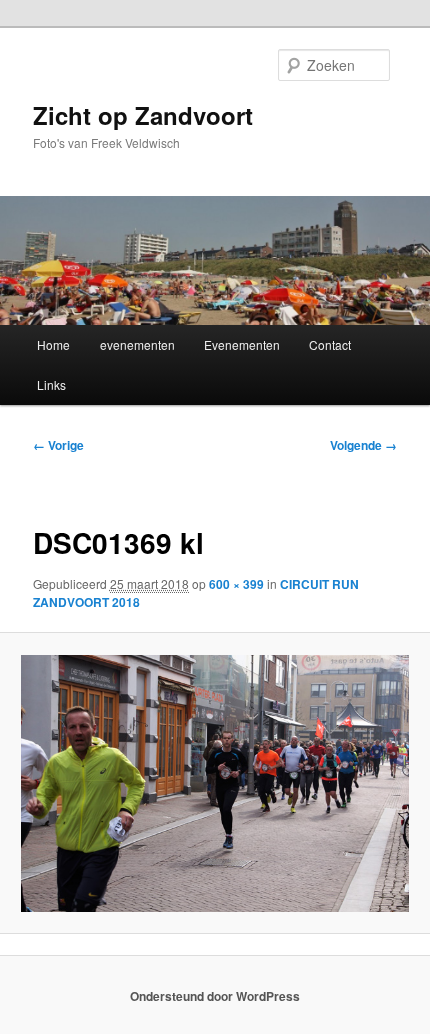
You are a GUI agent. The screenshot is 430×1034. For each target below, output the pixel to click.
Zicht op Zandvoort (143, 115)
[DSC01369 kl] (214, 784)
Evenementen (242, 344)
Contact (330, 344)
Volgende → (363, 445)
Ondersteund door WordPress (215, 996)
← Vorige (58, 445)
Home (53, 344)
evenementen (137, 344)
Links (51, 384)
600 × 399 (236, 584)
